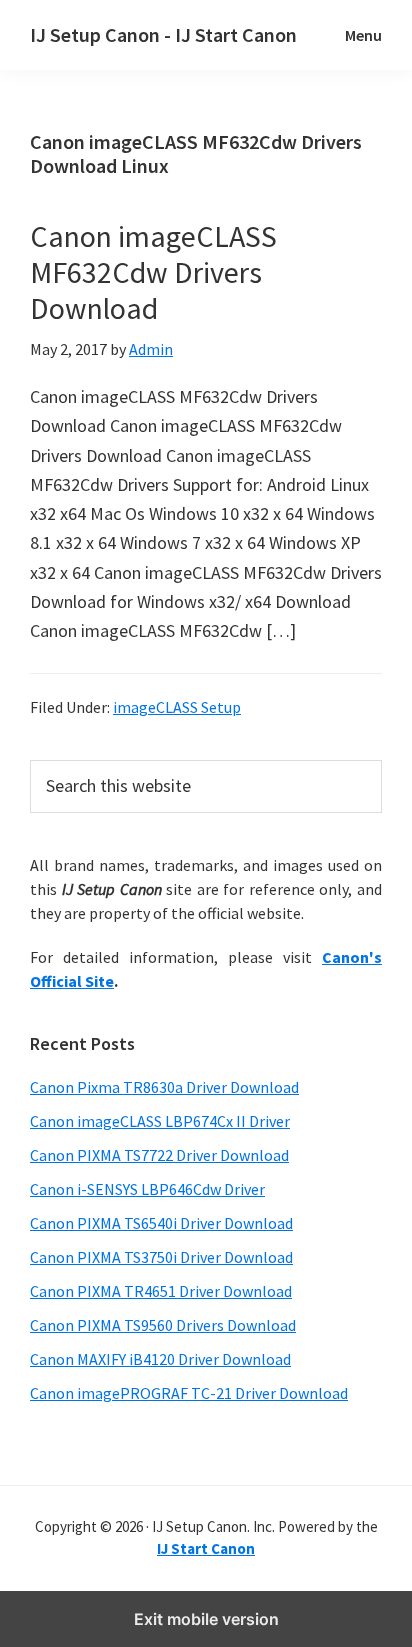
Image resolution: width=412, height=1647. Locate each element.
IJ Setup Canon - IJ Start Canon (163, 34)
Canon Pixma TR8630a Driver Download (164, 1087)
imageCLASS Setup (177, 707)
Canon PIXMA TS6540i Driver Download (161, 1223)
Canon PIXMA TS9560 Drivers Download (163, 1325)
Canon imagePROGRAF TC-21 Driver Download (189, 1393)
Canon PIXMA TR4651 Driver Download (161, 1291)
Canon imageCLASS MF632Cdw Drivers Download (153, 272)
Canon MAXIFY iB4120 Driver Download (160, 1359)
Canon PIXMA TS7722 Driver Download (159, 1155)
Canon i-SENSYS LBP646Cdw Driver (147, 1189)
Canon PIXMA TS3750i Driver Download (161, 1257)
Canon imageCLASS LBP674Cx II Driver (160, 1121)
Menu (363, 35)
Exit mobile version (206, 1619)
